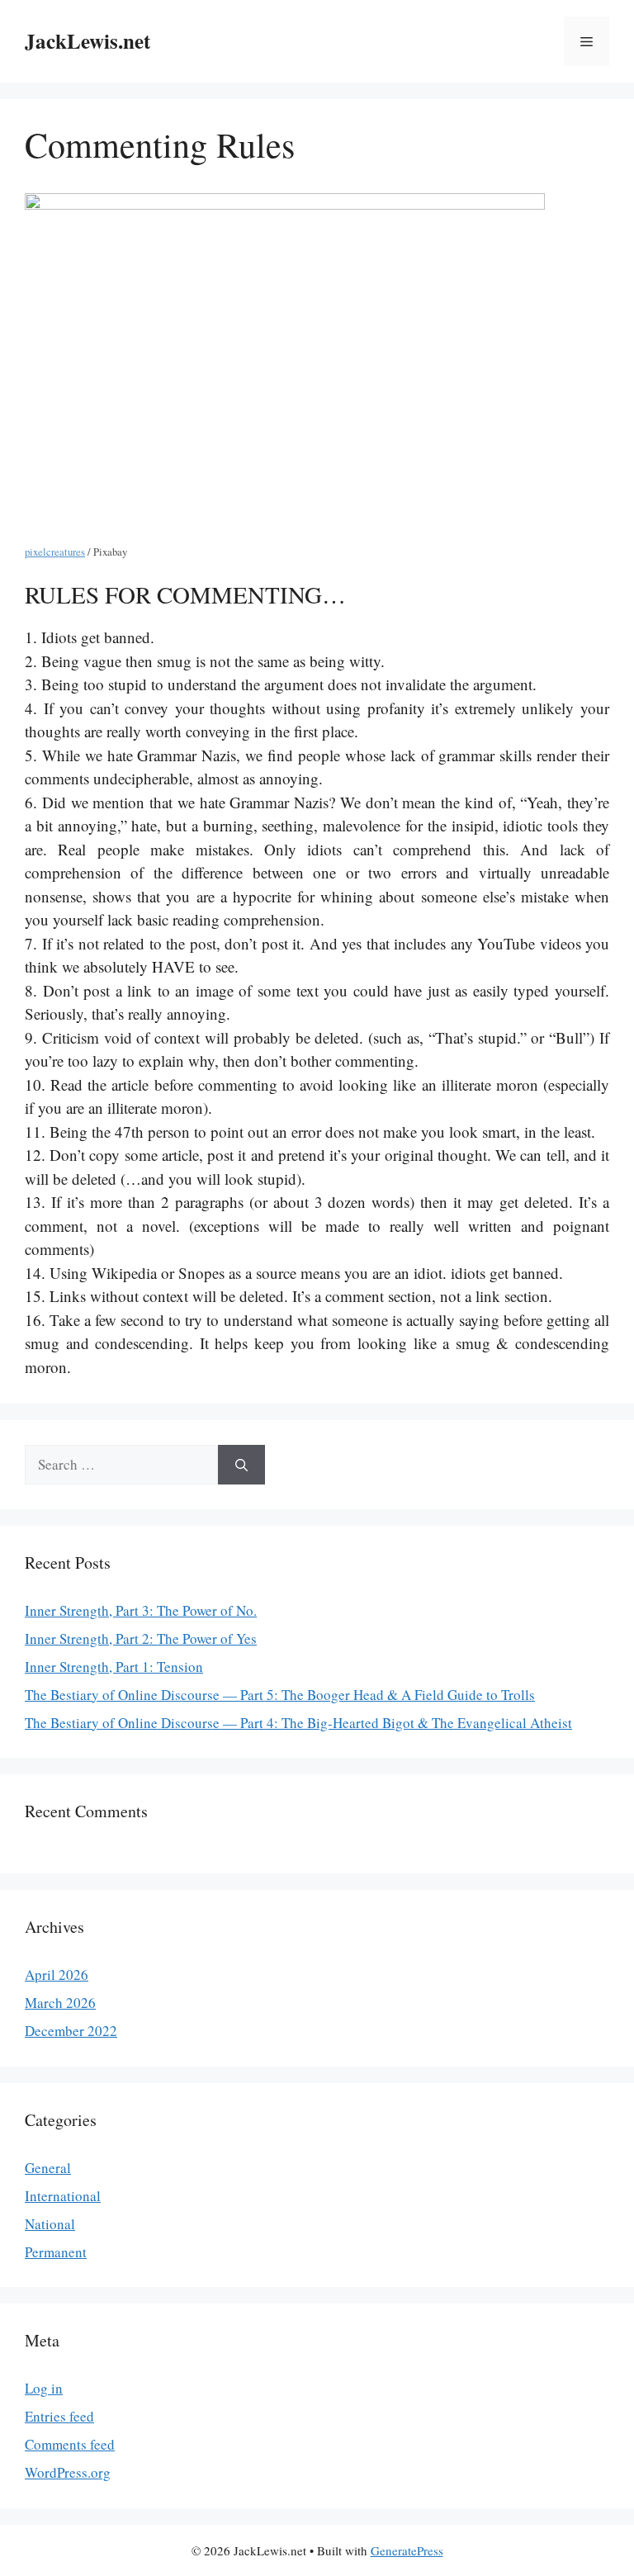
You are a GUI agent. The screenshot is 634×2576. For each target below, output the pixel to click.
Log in (44, 2388)
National (50, 2224)
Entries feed (59, 2416)
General (48, 2168)
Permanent (56, 2252)
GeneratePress (407, 2550)
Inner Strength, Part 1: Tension (114, 1667)
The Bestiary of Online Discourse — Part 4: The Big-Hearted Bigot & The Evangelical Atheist (298, 1723)
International (63, 2196)
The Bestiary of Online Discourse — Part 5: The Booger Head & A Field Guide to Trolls (280, 1695)
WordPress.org (68, 2472)
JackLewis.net (88, 41)
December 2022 (71, 2031)
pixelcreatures (55, 552)
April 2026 (57, 1975)
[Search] (241, 1465)
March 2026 (60, 2003)
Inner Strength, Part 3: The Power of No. (141, 1610)
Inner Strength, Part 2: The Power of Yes (141, 1638)
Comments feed (70, 2444)
